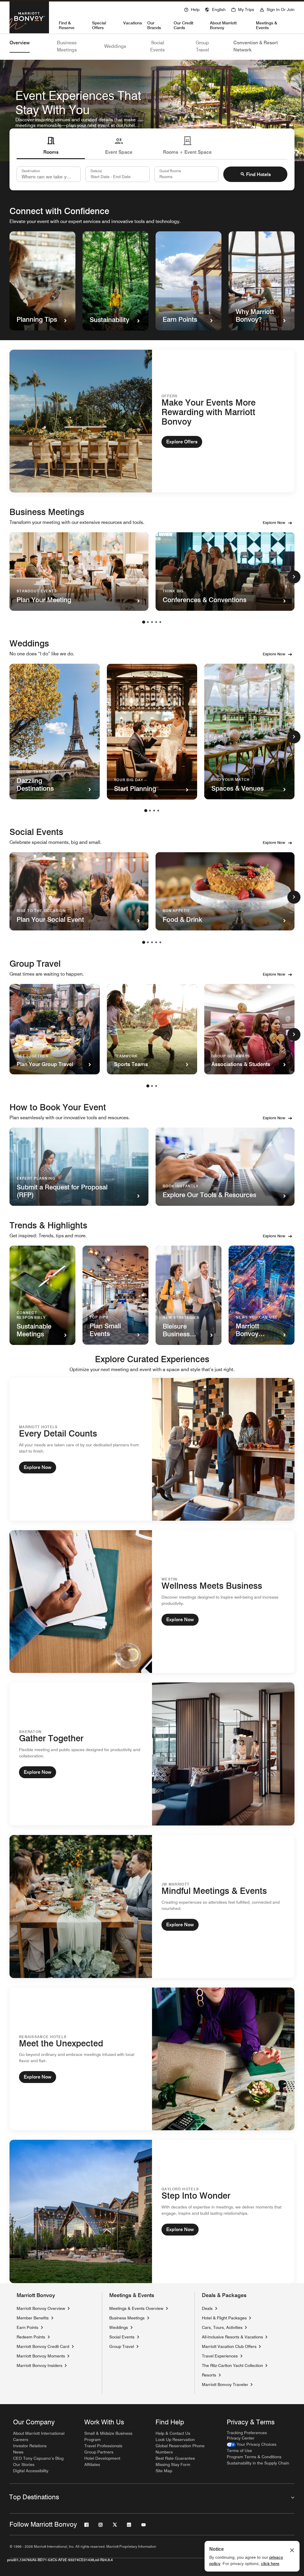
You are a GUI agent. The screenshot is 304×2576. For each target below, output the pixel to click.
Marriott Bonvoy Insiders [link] (39, 2365)
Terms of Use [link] (239, 2451)
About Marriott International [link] (39, 2433)
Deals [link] (207, 2308)
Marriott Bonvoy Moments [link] (41, 2356)
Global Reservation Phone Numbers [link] (180, 2449)
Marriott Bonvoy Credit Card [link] (43, 2346)
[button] (215, 9)
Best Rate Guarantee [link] (175, 2458)
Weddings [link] (119, 2327)
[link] (252, 2444)
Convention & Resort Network (256, 46)
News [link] (18, 2452)
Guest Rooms (170, 171)
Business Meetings (67, 46)
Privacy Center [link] (241, 2438)
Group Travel (202, 46)
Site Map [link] (164, 2471)
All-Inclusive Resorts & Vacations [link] (232, 2337)
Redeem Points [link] (31, 2337)
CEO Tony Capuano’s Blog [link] (38, 2458)
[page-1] (144, 622)
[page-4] (156, 622)
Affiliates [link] (92, 2464)
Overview (20, 43)
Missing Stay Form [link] (173, 2464)
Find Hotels (258, 174)
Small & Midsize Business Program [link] (108, 2436)
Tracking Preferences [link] (247, 2433)
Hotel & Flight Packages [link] (224, 2318)
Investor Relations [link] (30, 2446)
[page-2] (148, 622)
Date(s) (96, 171)
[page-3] (152, 622)
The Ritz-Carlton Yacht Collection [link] (232, 2365)
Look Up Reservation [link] (175, 2440)
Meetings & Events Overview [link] (136, 2308)
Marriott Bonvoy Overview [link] (41, 2308)
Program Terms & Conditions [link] (254, 2457)
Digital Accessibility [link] (31, 2471)
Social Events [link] (122, 2337)
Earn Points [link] (27, 2327)
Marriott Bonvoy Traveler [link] (225, 2384)
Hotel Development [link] (102, 2458)
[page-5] (160, 622)
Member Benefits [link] (33, 2318)
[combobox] (49, 174)
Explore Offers (182, 442)
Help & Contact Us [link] (173, 2433)
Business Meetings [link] (127, 2318)
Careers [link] (21, 2440)
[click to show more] (294, 577)
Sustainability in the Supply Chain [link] (258, 2463)
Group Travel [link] (122, 2346)
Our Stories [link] (24, 2464)
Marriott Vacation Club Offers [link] (229, 2346)
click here (270, 2564)
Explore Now (274, 522)
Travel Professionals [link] (103, 2446)
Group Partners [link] (99, 2452)
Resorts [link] (209, 2375)
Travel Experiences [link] (220, 2356)
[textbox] (118, 174)
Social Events (157, 46)
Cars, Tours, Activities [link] (222, 2327)
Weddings (115, 46)
